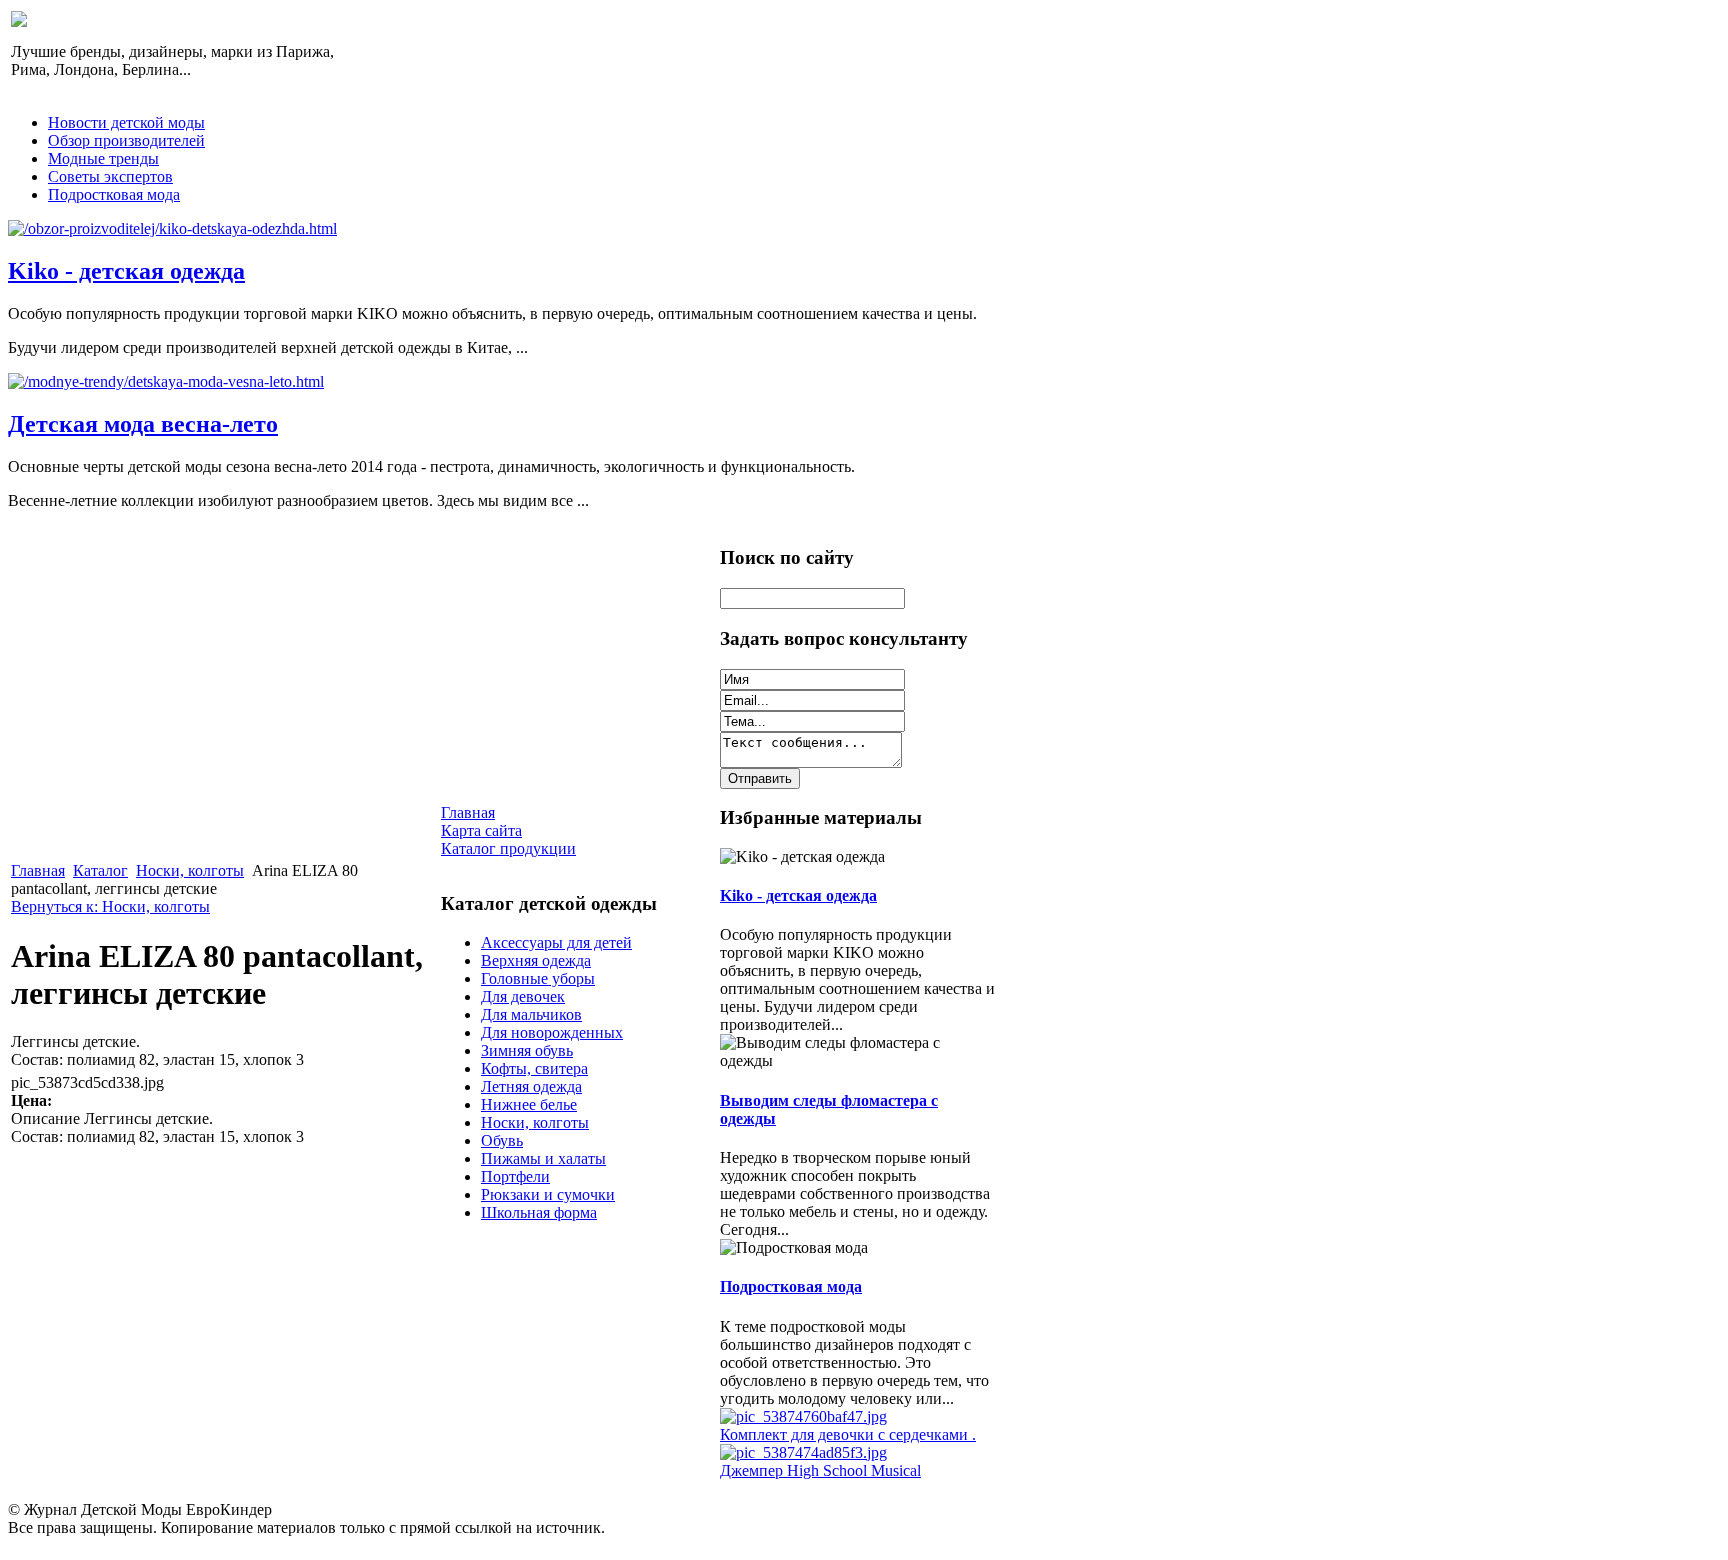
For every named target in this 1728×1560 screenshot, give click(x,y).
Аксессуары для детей (556, 942)
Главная (38, 870)
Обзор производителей (126, 140)
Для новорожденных (552, 1032)
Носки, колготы (190, 870)
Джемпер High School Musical (820, 1470)
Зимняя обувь (527, 1050)
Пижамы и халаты (543, 1158)
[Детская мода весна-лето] (166, 381)
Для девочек (523, 996)
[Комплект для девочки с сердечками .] (803, 1416)
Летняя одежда (531, 1086)
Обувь (502, 1140)
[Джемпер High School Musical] (803, 1452)
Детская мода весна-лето (143, 424)
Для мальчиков (531, 1014)
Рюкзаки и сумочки (548, 1194)
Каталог (100, 870)
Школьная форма (539, 1212)
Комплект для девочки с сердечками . (848, 1434)
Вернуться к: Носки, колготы (110, 906)
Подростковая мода (114, 194)
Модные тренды (103, 158)
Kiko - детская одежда (126, 271)
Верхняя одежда (536, 960)
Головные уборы (538, 978)
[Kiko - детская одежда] (172, 228)
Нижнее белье (529, 1104)
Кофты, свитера (534, 1068)
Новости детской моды (126, 122)
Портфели (515, 1176)
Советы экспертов (110, 176)
